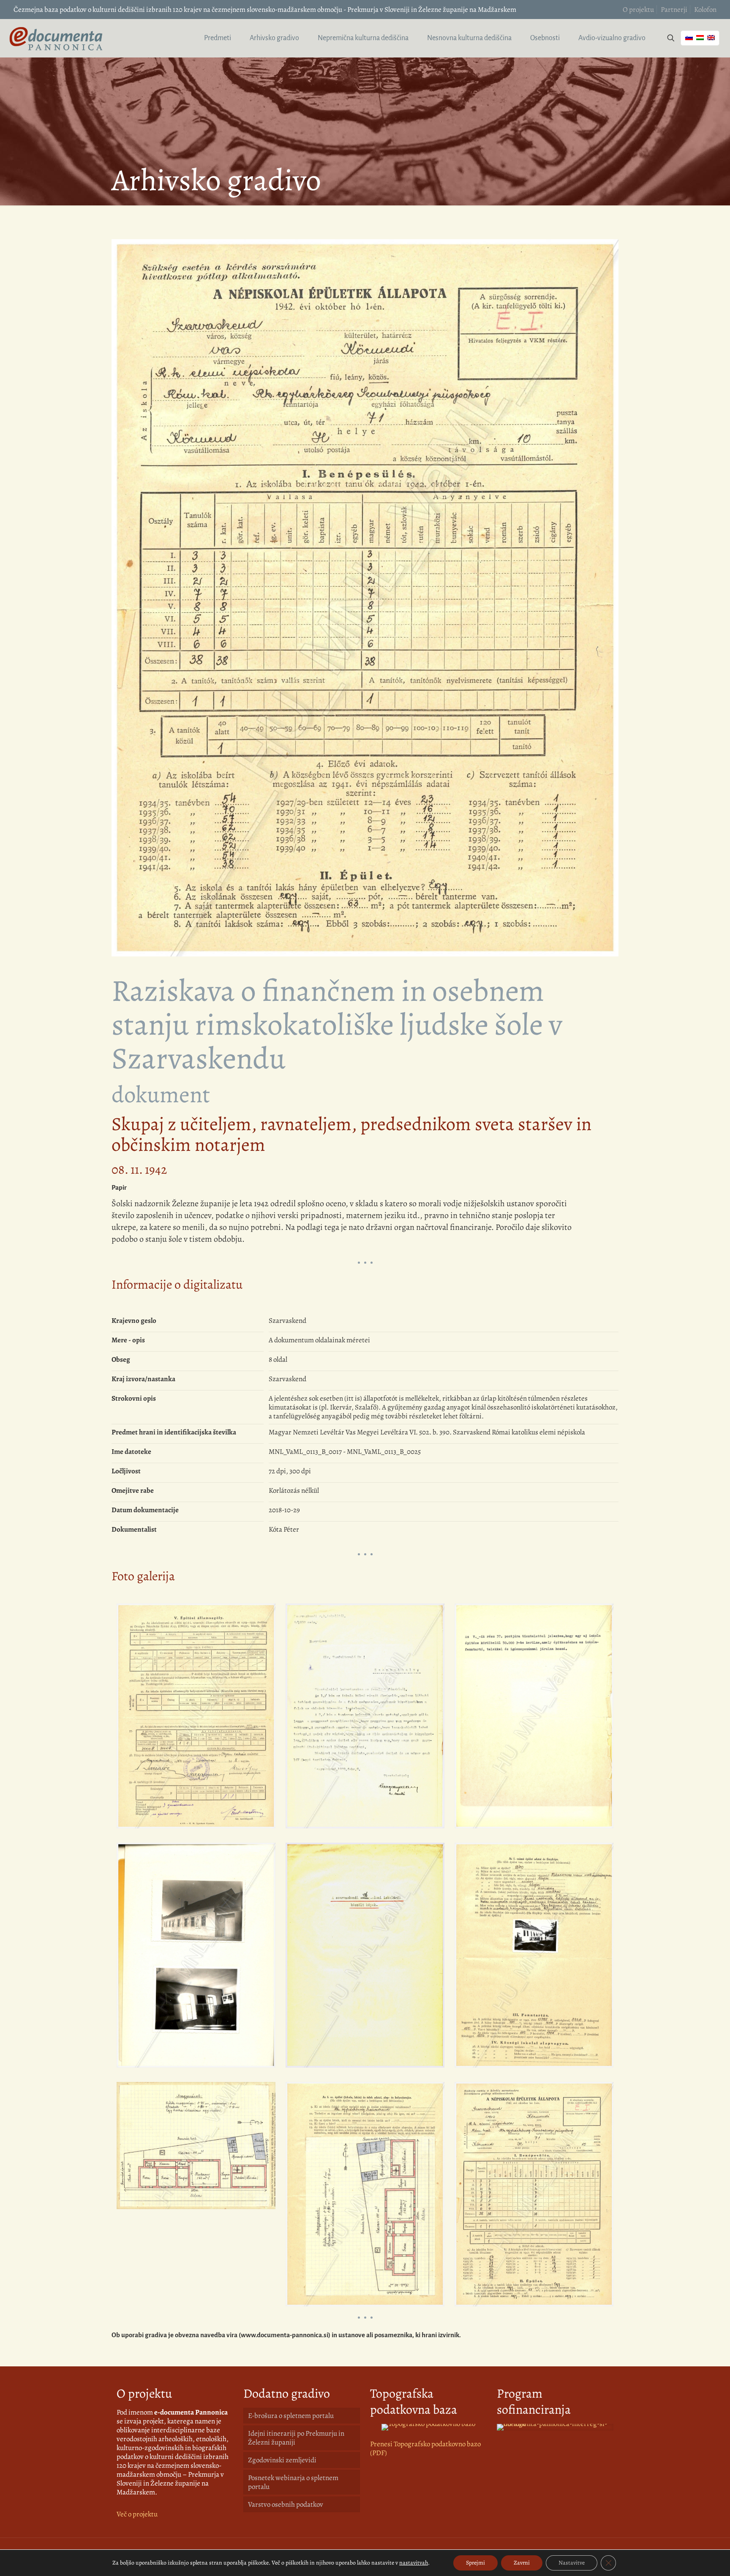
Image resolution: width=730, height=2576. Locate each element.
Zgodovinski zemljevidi (282, 2460)
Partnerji (674, 10)
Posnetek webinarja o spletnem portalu (293, 2482)
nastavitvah (414, 2563)
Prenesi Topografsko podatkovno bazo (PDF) (425, 2448)
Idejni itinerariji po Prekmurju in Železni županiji (296, 2438)
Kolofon (705, 10)
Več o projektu (137, 2514)
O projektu (638, 10)
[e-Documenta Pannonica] (56, 38)
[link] (428, 2427)
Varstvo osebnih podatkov (286, 2504)
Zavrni (522, 2563)
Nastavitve (572, 2563)
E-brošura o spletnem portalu (291, 2416)
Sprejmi (475, 2563)
